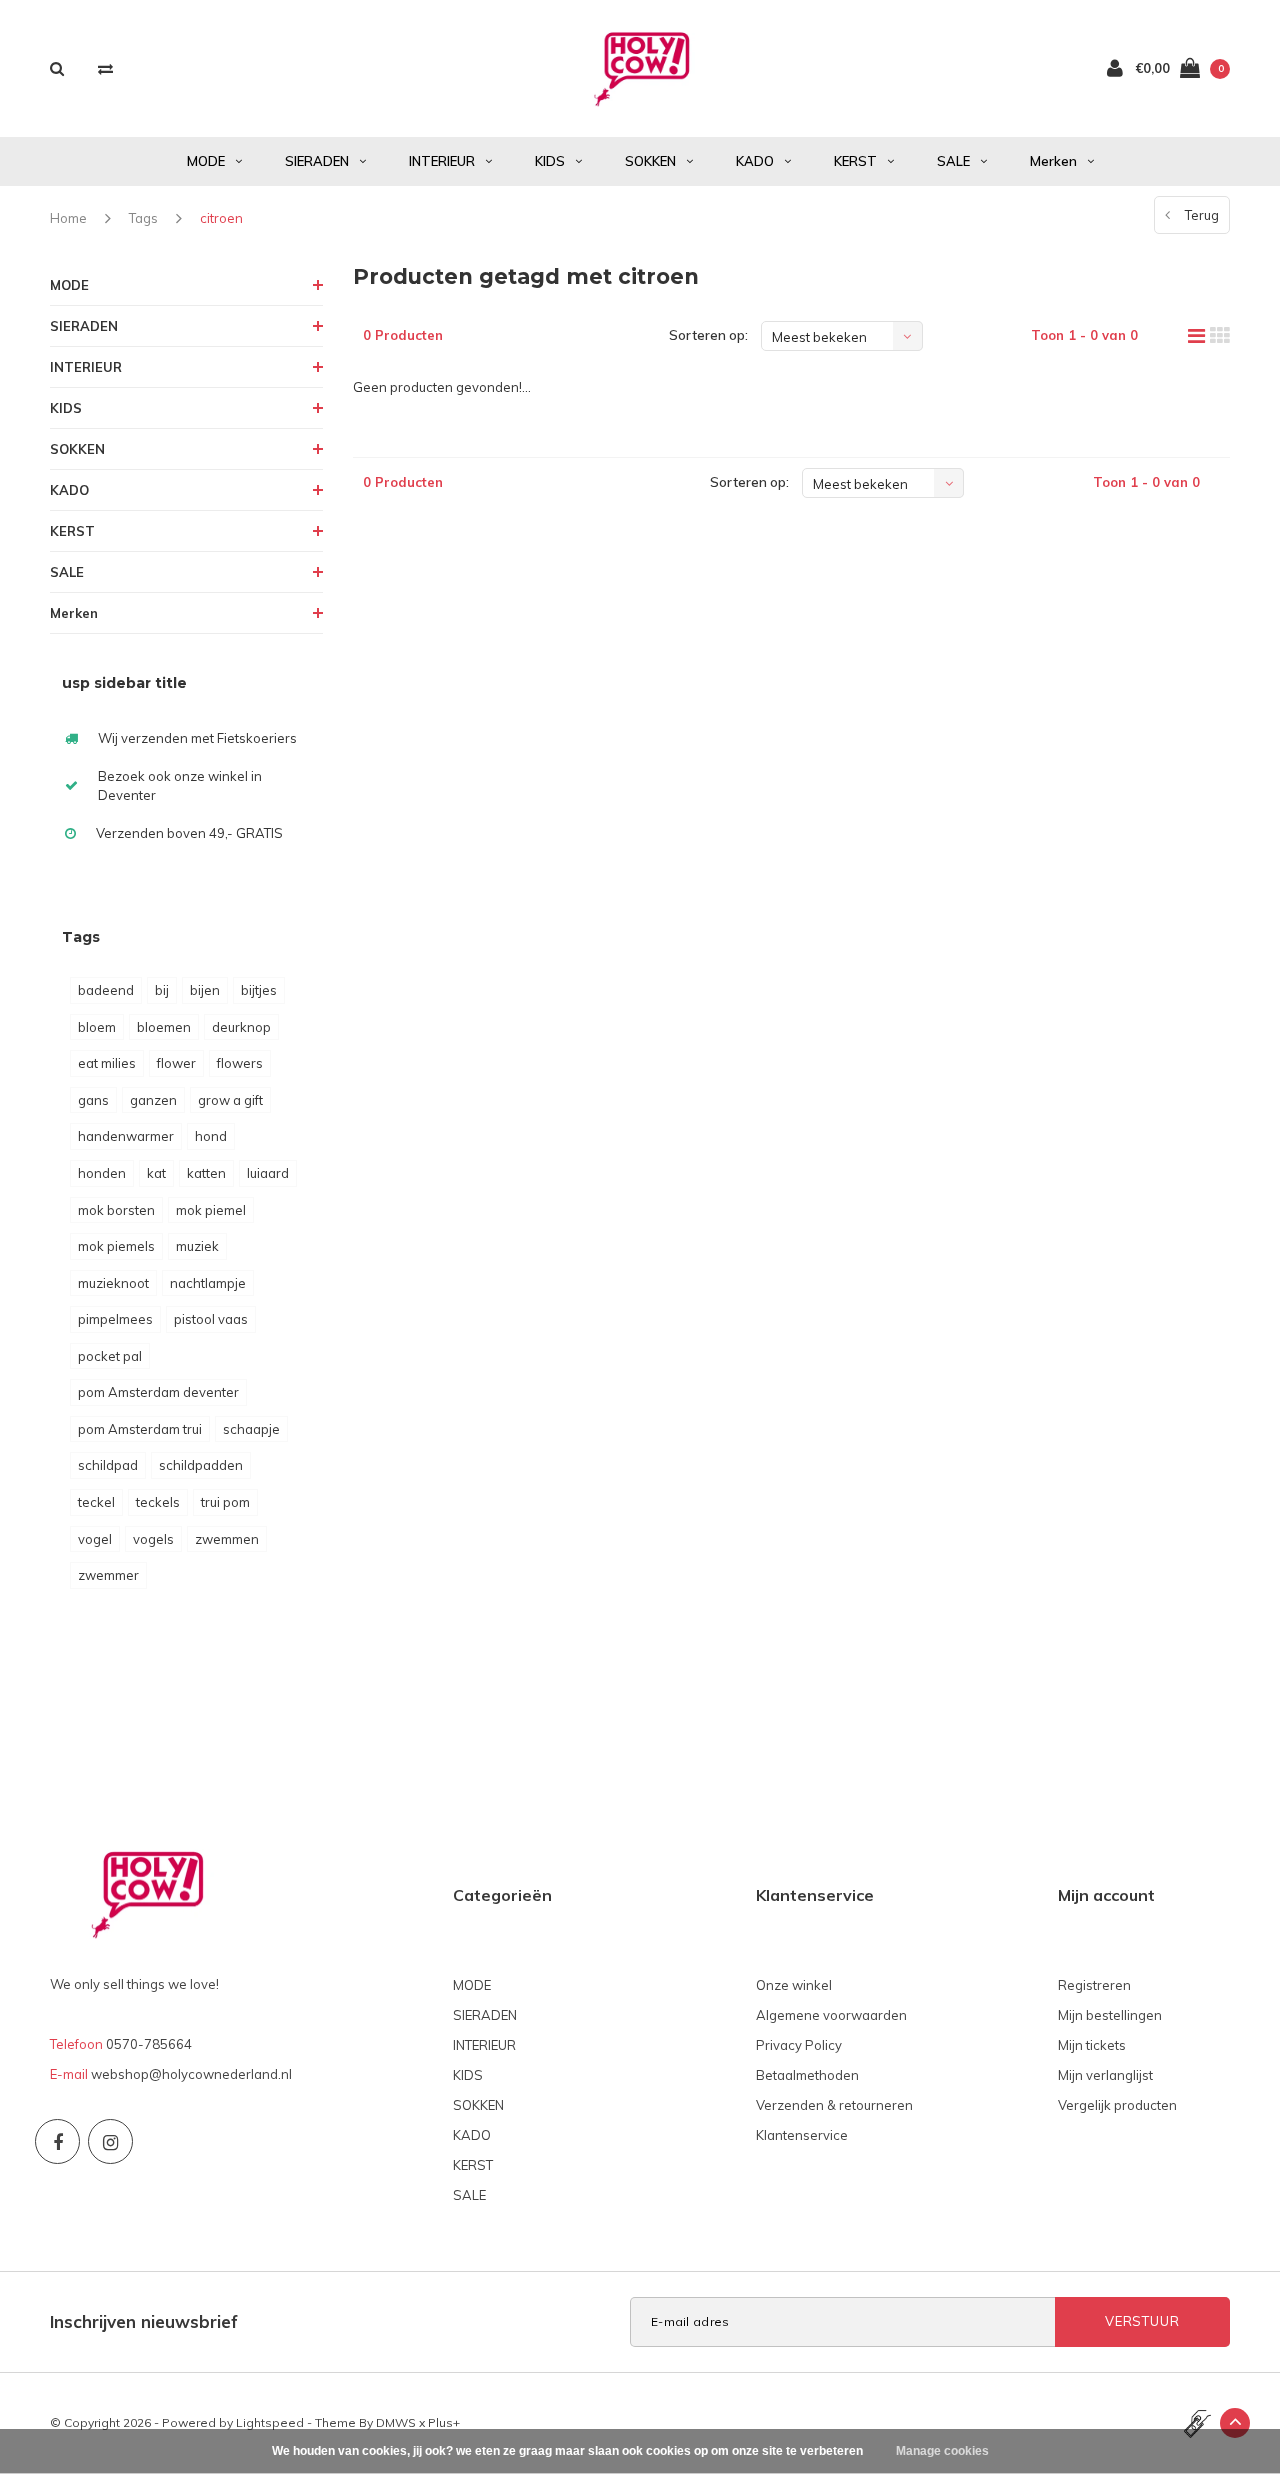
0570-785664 (149, 2044)
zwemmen (227, 1539)
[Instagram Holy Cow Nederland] (110, 2141)
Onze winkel (794, 1985)
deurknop (241, 1027)
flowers (240, 1063)
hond (211, 1136)
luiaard (268, 1173)
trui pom (225, 1502)
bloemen (164, 1027)
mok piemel (211, 1210)
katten (206, 1173)
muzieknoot (113, 1283)
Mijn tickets (1092, 2045)
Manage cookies (942, 2451)
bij (162, 990)
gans (93, 1100)
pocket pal (110, 1356)
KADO (755, 161)
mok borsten (116, 1210)
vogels (153, 1539)
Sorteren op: (708, 335)
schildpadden (201, 1465)
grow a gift (230, 1100)
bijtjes (259, 990)
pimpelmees (115, 1319)
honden (102, 1173)
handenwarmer (126, 1136)
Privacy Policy (799, 2045)
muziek (197, 1246)
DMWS (396, 2422)
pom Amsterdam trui (140, 1429)
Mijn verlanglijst (1105, 2075)
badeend (106, 990)
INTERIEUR (442, 161)
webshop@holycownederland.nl (191, 2074)
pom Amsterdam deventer (158, 1392)
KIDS (550, 161)
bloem (97, 1027)
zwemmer (108, 1575)
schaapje (251, 1429)
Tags (143, 218)
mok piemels (116, 1246)
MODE (206, 161)
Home (68, 218)
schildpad (108, 1465)
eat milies (107, 1063)
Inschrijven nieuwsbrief (144, 2321)
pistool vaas (211, 1319)
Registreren (1094, 1985)
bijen (205, 990)
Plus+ (444, 2422)
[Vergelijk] (105, 68)
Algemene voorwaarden (831, 2015)
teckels (158, 1502)
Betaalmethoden (807, 2075)
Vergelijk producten (1117, 2105)
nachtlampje (208, 1283)
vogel (95, 1539)
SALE (953, 161)
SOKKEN (650, 161)
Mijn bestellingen (1110, 2015)
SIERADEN (317, 161)
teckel (96, 1502)
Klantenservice (802, 2135)
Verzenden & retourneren (834, 2105)
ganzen (153, 1100)
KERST (855, 161)
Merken (1053, 161)
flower (176, 1063)
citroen (221, 218)
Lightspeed (270, 2422)
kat (156, 1173)
